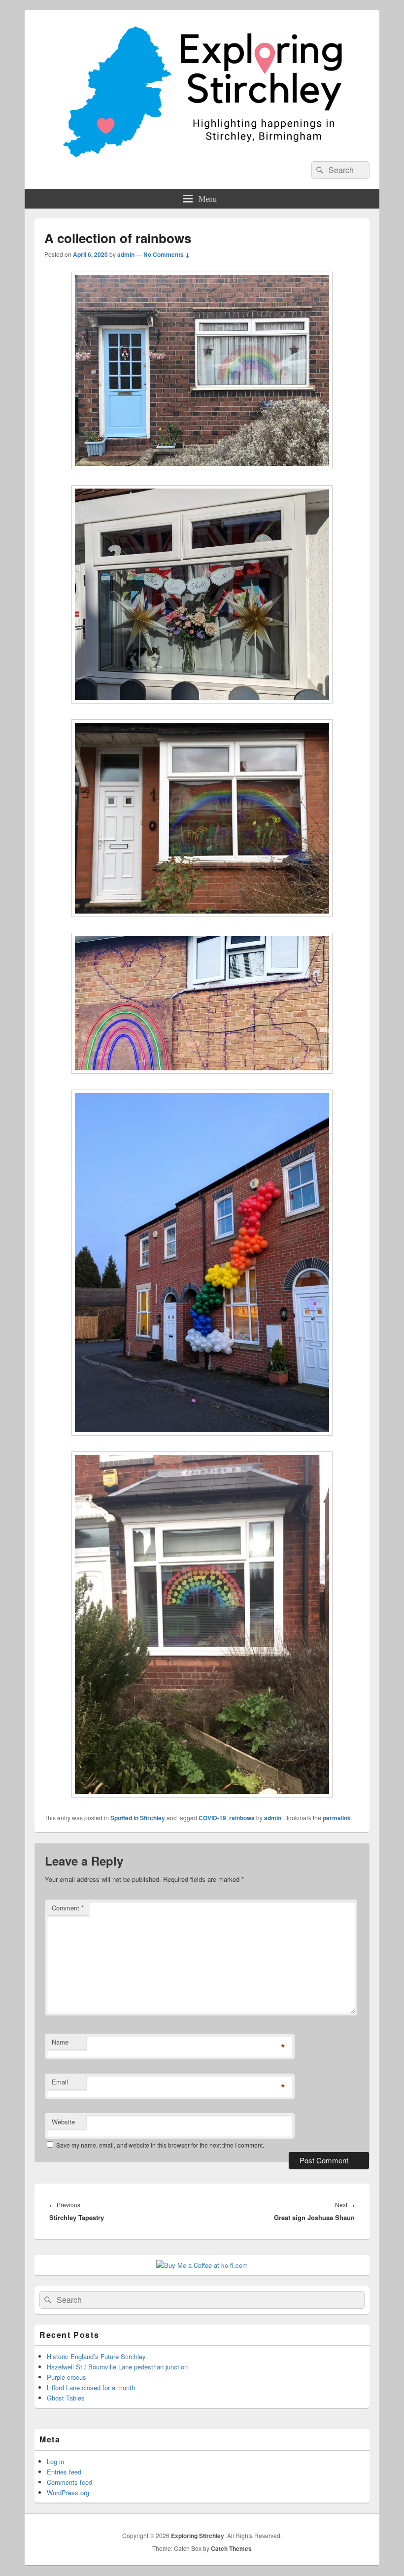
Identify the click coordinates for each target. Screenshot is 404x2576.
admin (126, 254)
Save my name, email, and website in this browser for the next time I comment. (160, 2145)
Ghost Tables (66, 2398)
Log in (55, 2461)
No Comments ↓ (167, 254)
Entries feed (64, 2472)
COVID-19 (212, 1818)
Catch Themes (231, 2548)
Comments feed (69, 2482)
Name (60, 2042)
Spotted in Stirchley (138, 1818)
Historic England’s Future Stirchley (96, 2356)
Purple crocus (67, 2377)
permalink (337, 1818)
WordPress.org (68, 2492)
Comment (68, 1908)
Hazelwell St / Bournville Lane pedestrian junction (117, 2367)
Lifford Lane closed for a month (91, 2387)
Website (63, 2122)
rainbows (242, 1818)
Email (60, 2082)
